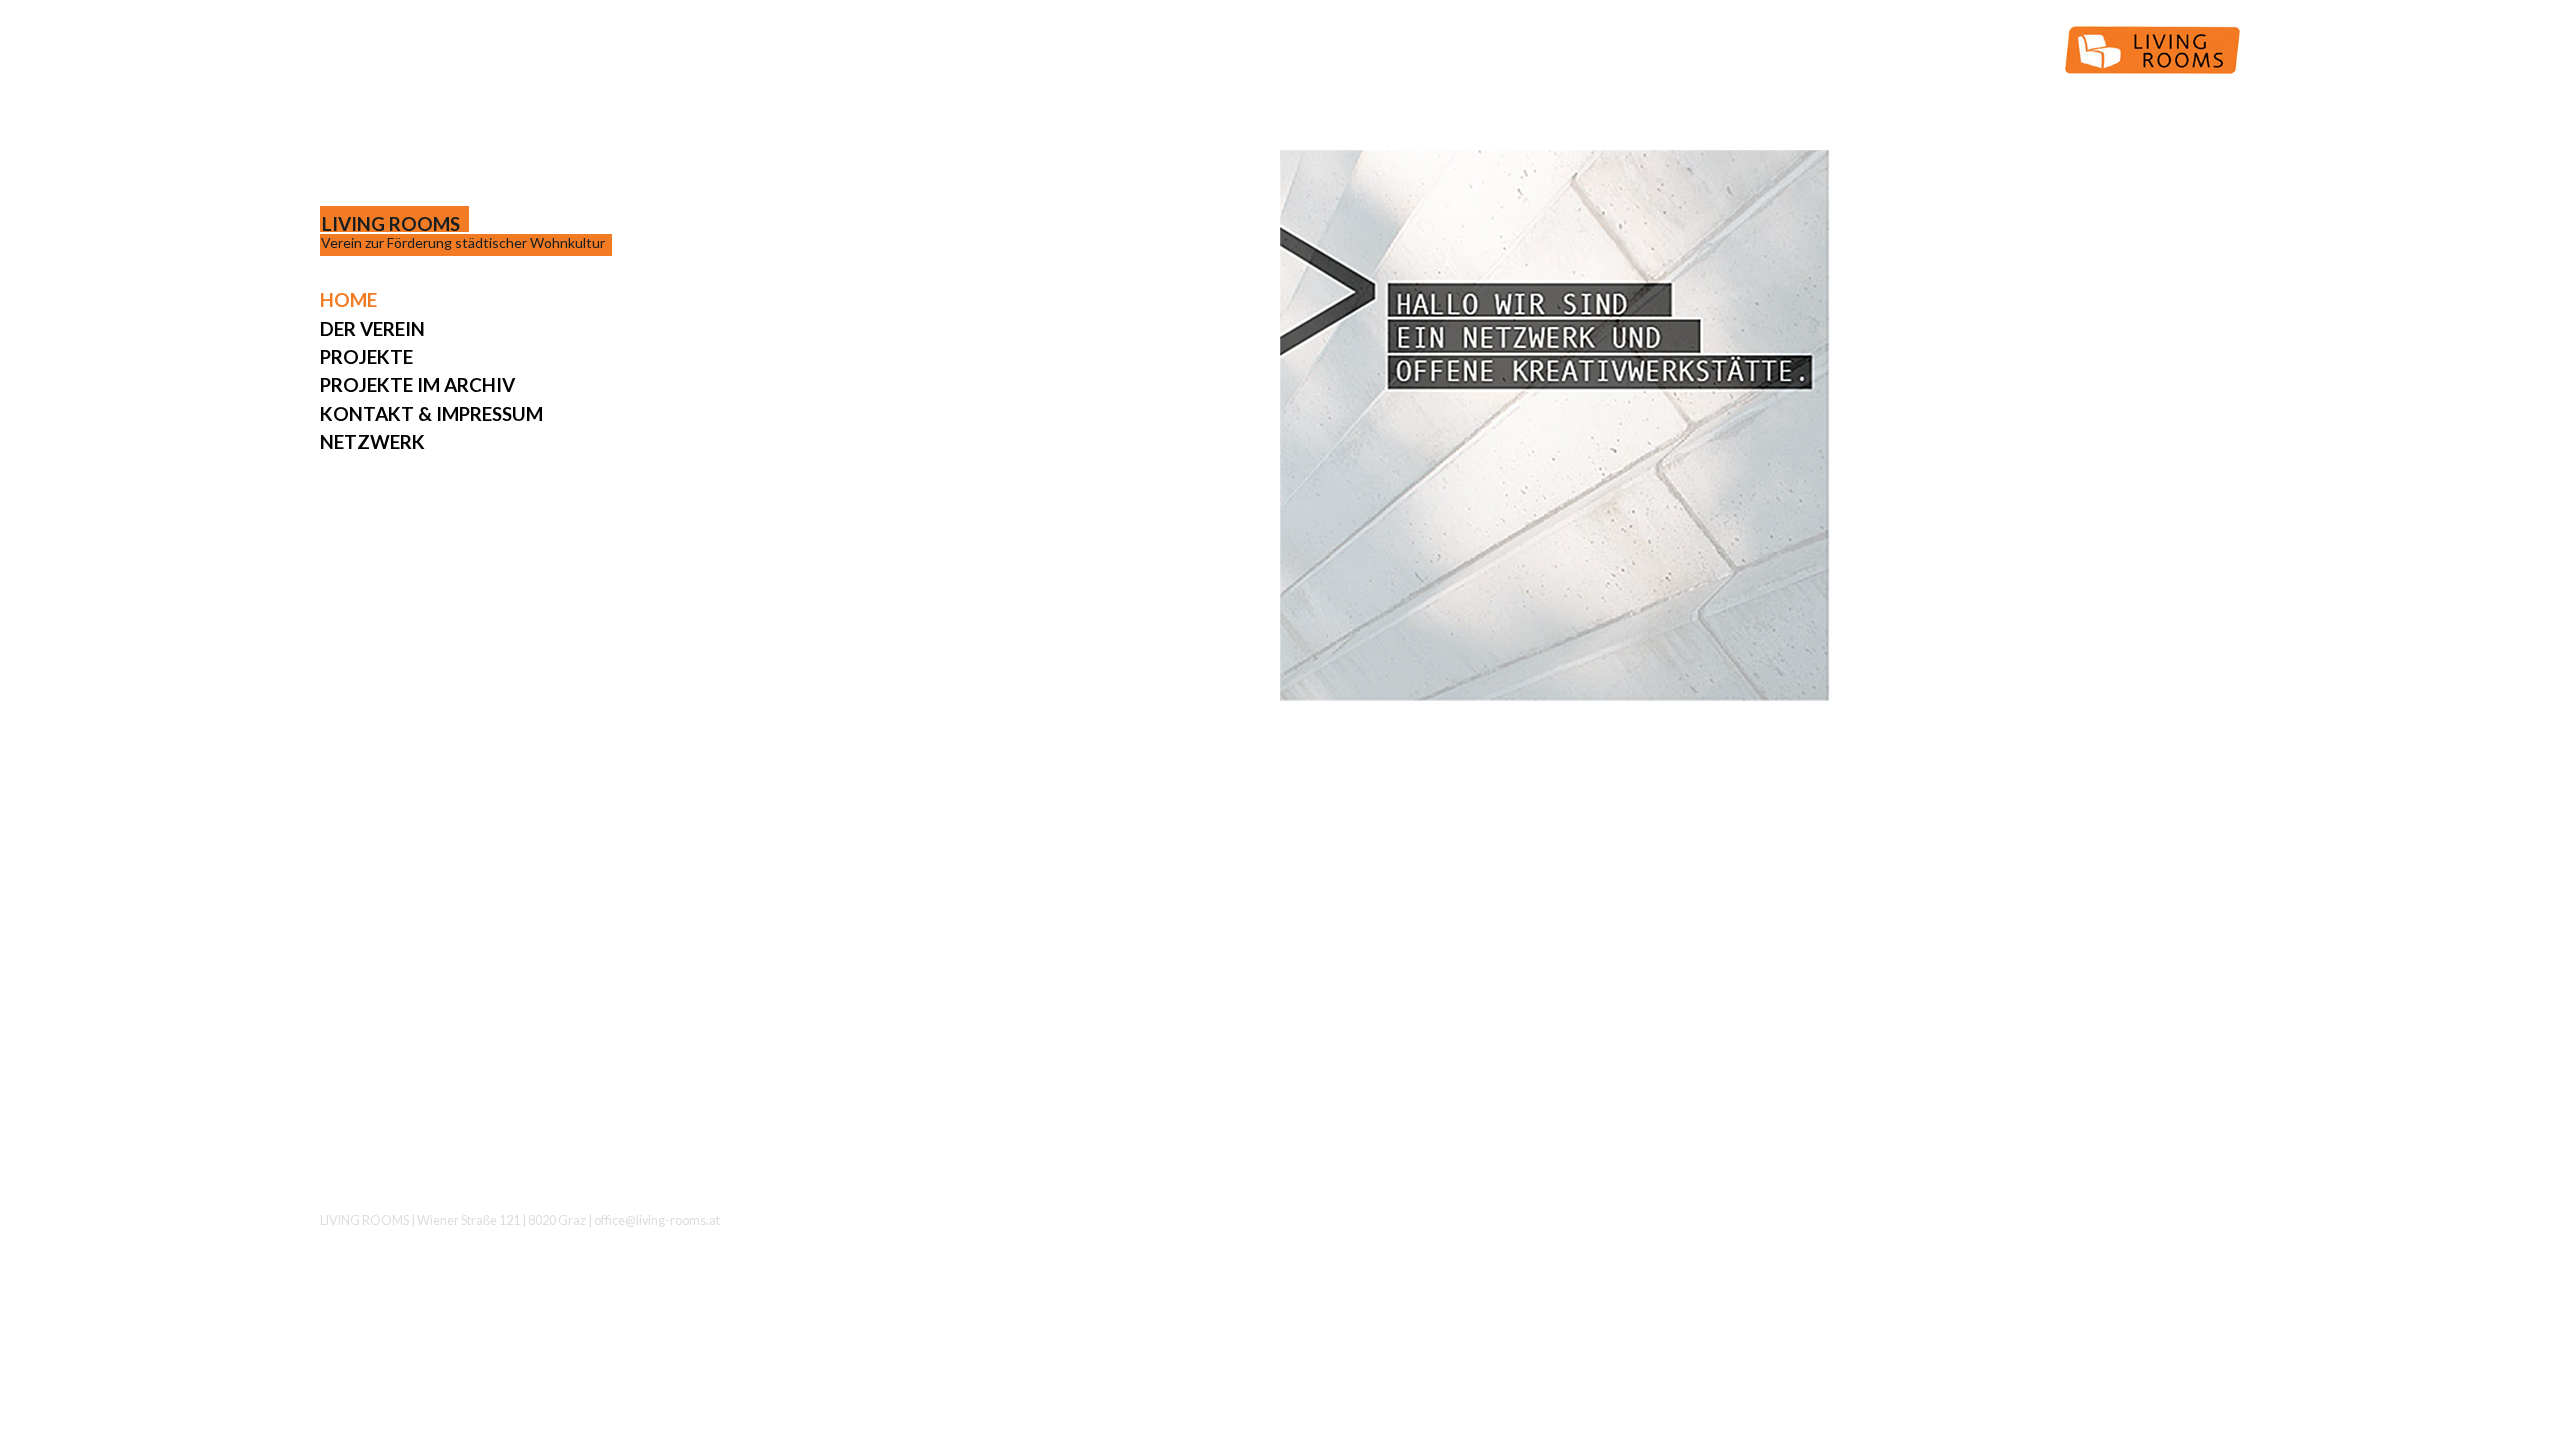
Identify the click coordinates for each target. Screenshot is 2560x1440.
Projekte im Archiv (417, 384)
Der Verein (372, 328)
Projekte (366, 356)
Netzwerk (372, 441)
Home (348, 299)
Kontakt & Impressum (431, 413)
